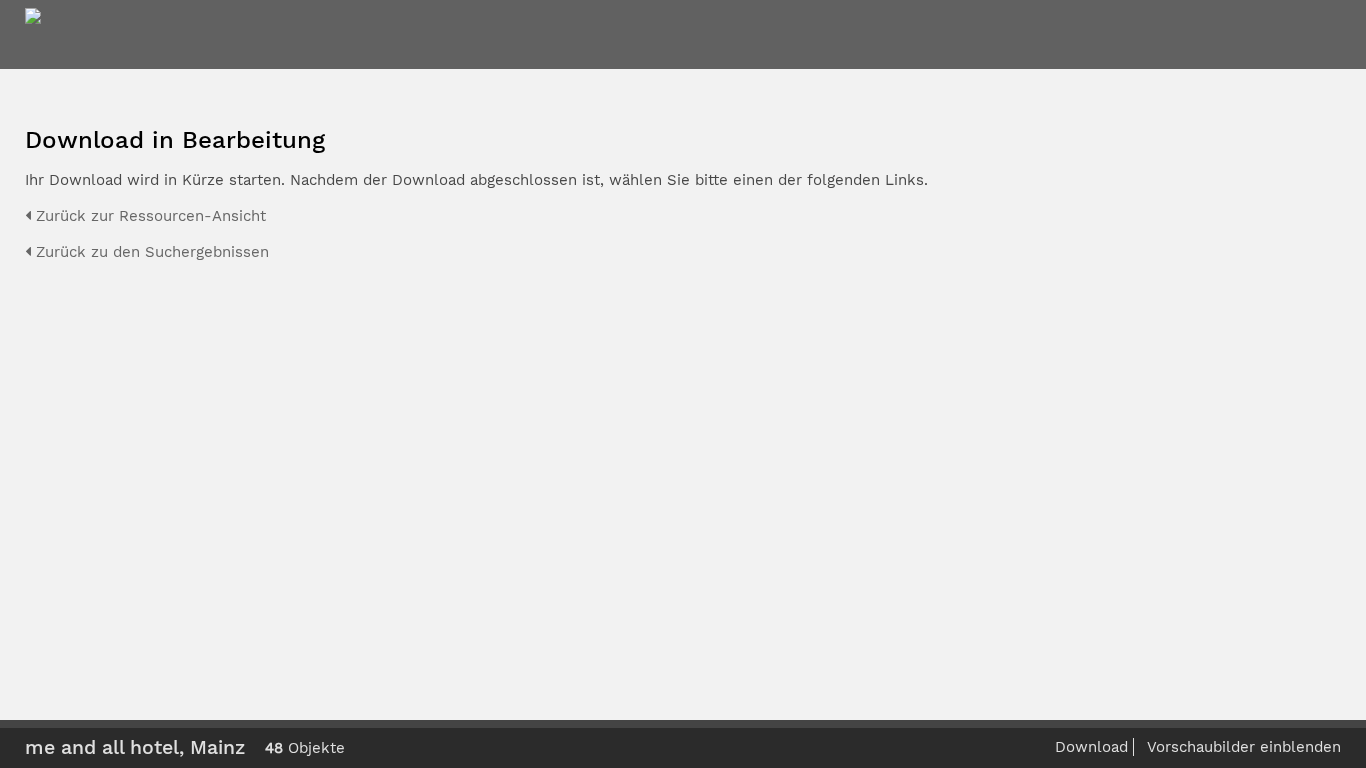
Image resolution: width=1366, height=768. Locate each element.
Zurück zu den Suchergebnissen (150, 252)
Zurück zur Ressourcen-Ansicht (148, 216)
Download (1091, 747)
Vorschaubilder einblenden (1244, 747)
